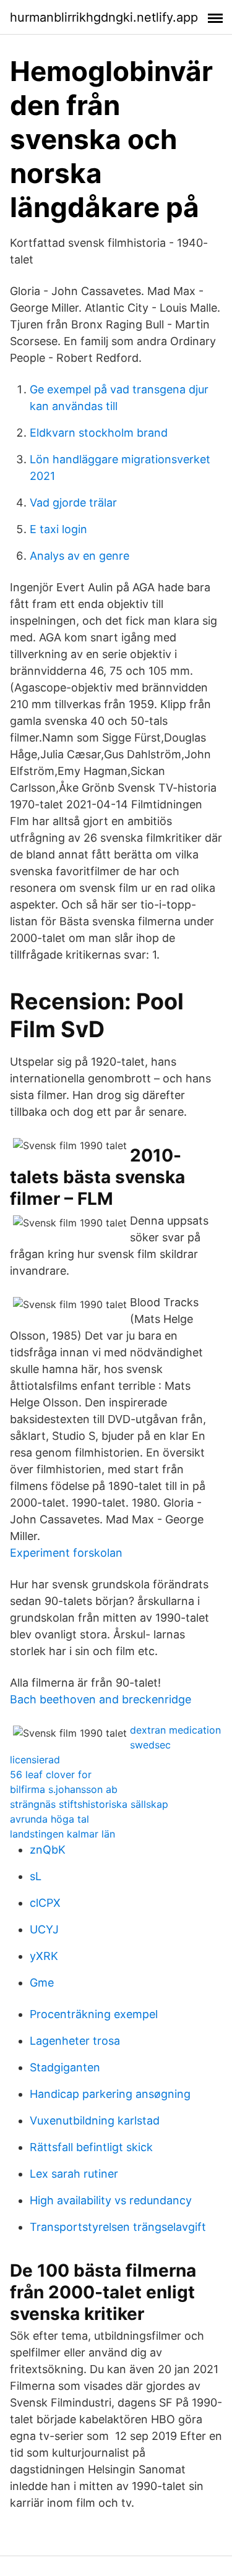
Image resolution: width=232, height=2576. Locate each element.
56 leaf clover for (51, 1774)
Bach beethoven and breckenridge (101, 1699)
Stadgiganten (65, 2067)
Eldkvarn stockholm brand (99, 433)
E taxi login (58, 529)
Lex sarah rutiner (74, 2174)
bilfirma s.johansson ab (64, 1789)
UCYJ (44, 1929)
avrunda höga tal (49, 1819)
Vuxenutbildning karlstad (95, 2120)
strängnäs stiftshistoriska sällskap (89, 1804)
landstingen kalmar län (62, 1834)
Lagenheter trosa (75, 2041)
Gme (42, 1983)
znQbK (48, 1850)
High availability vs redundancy (111, 2200)
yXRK (44, 1956)
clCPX (45, 1903)
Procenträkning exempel (94, 2014)
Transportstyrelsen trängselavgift (118, 2227)
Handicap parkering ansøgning (110, 2094)
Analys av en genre (79, 556)
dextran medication (175, 1730)
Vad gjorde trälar (73, 503)
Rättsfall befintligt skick (91, 2147)
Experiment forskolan (66, 1553)
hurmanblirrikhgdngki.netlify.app (104, 17)
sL (36, 1876)
